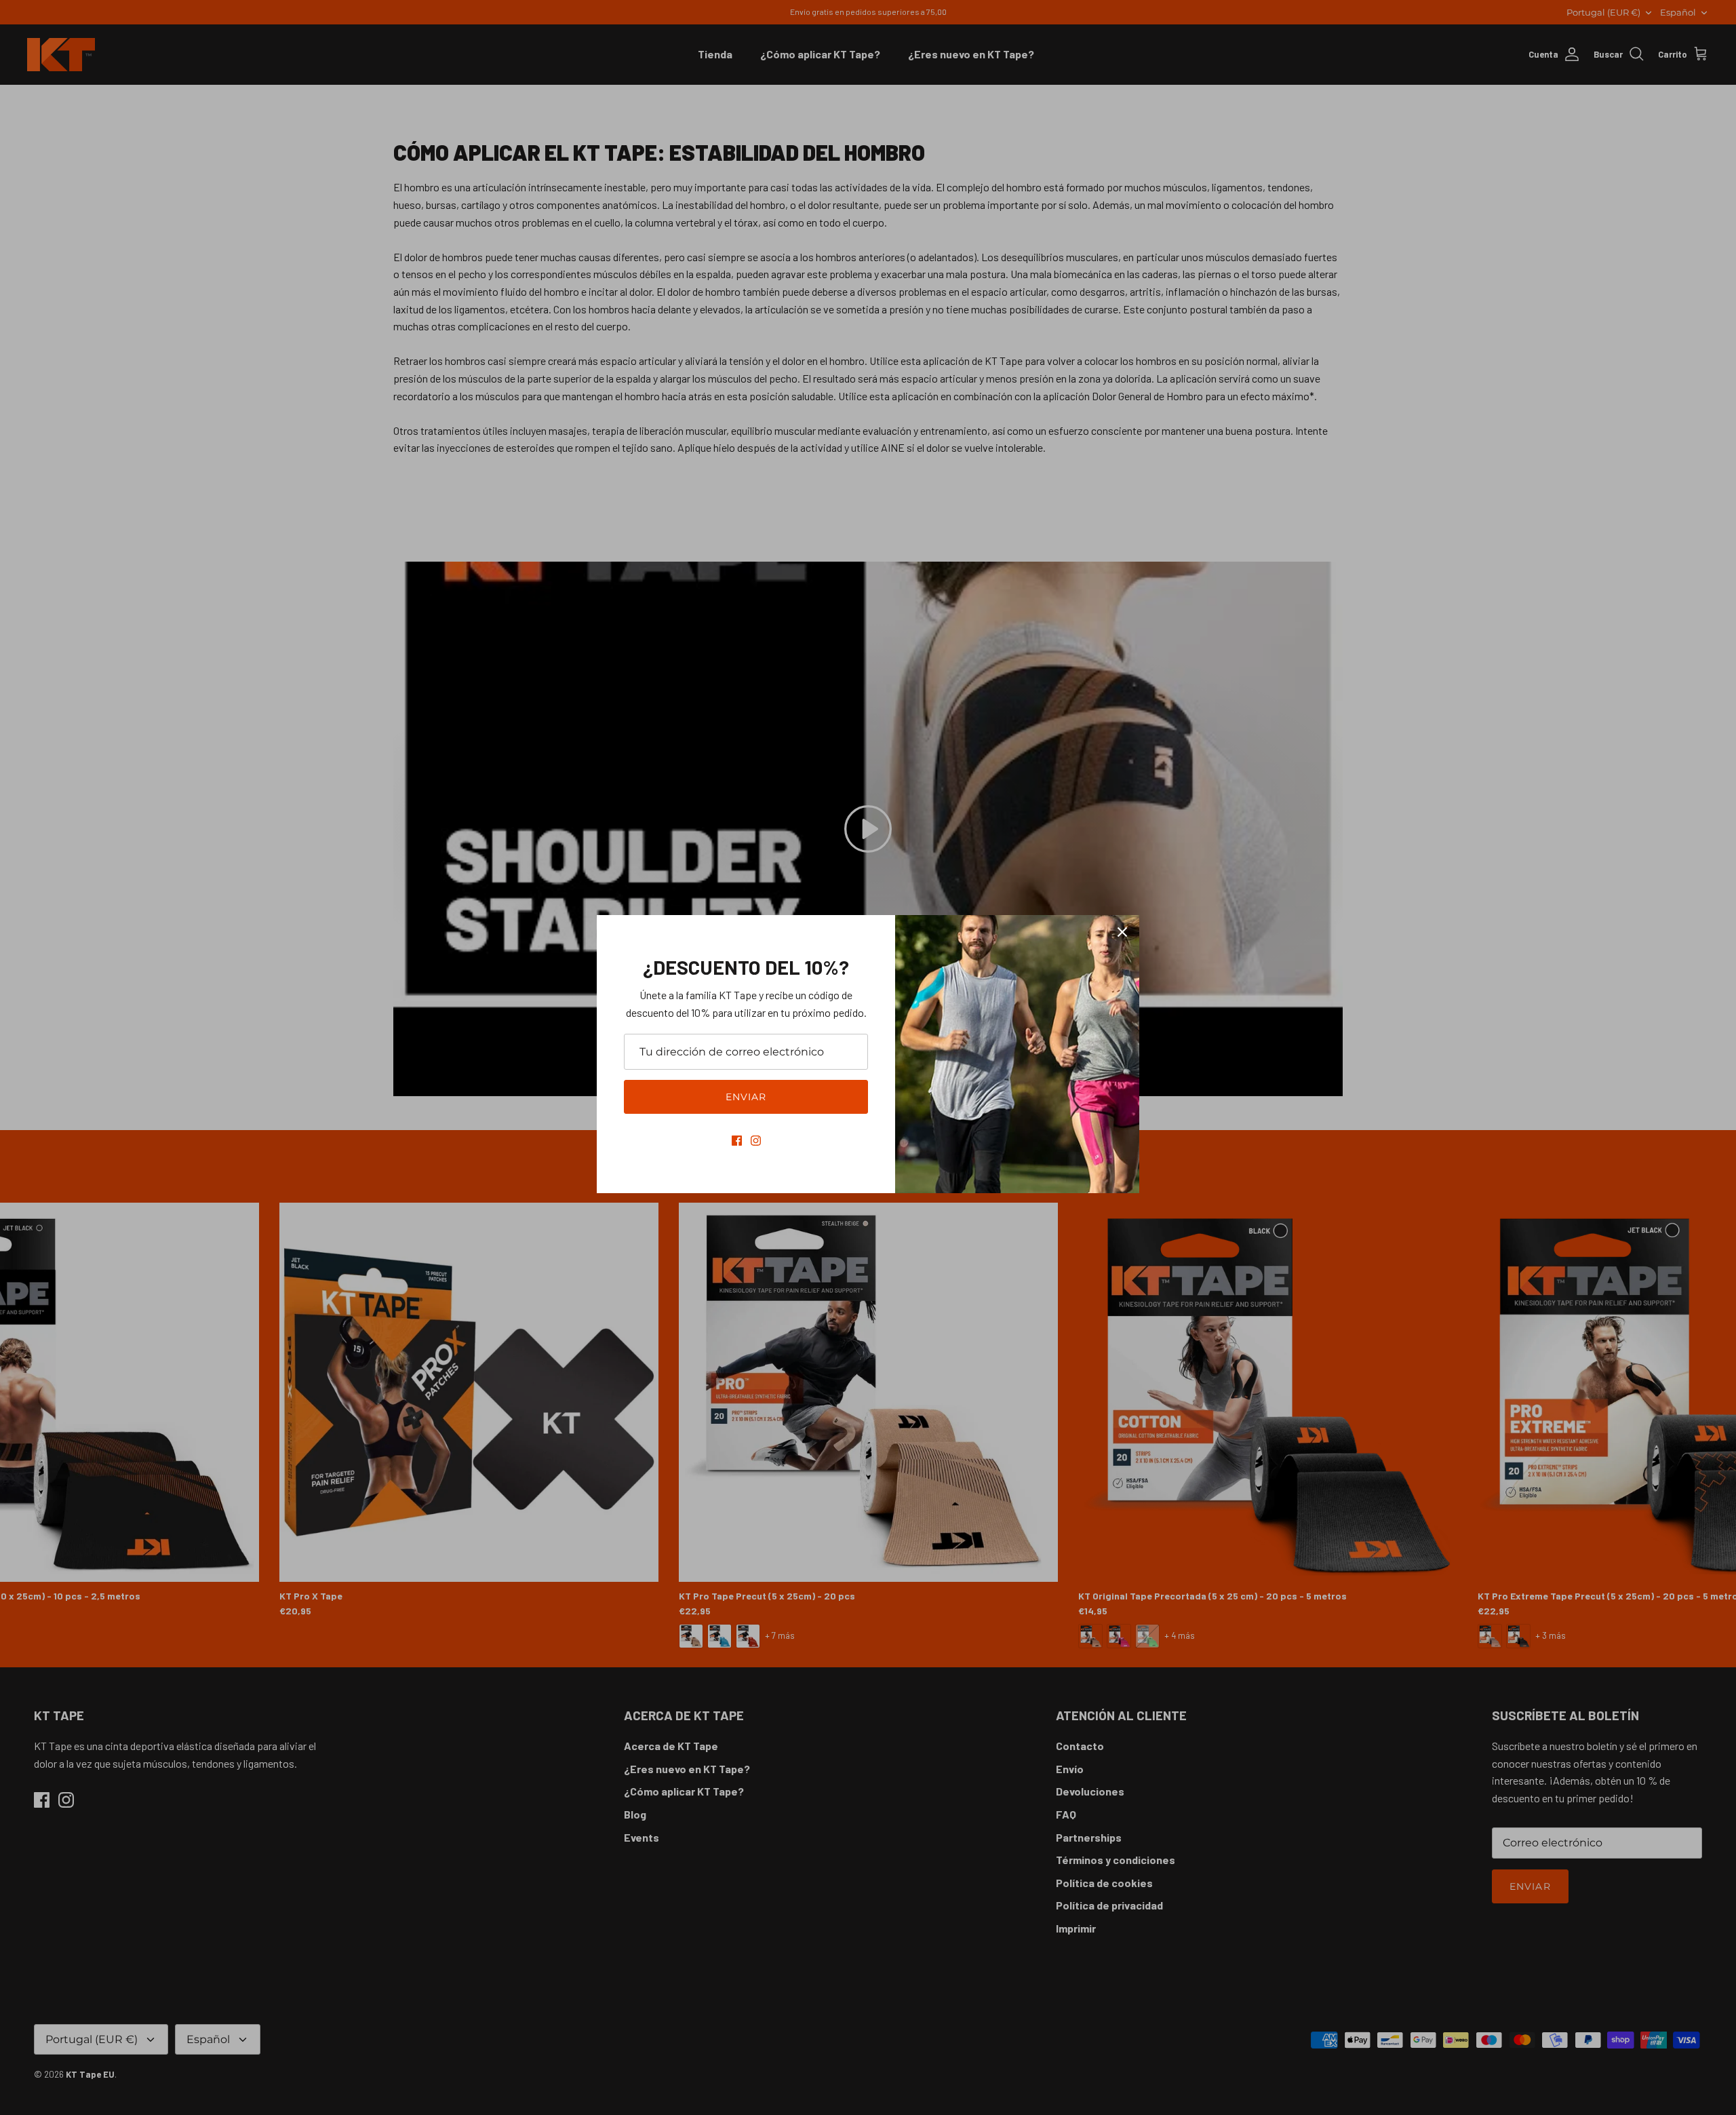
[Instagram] (756, 1141)
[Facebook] (737, 1141)
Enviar (746, 1097)
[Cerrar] (1122, 932)
